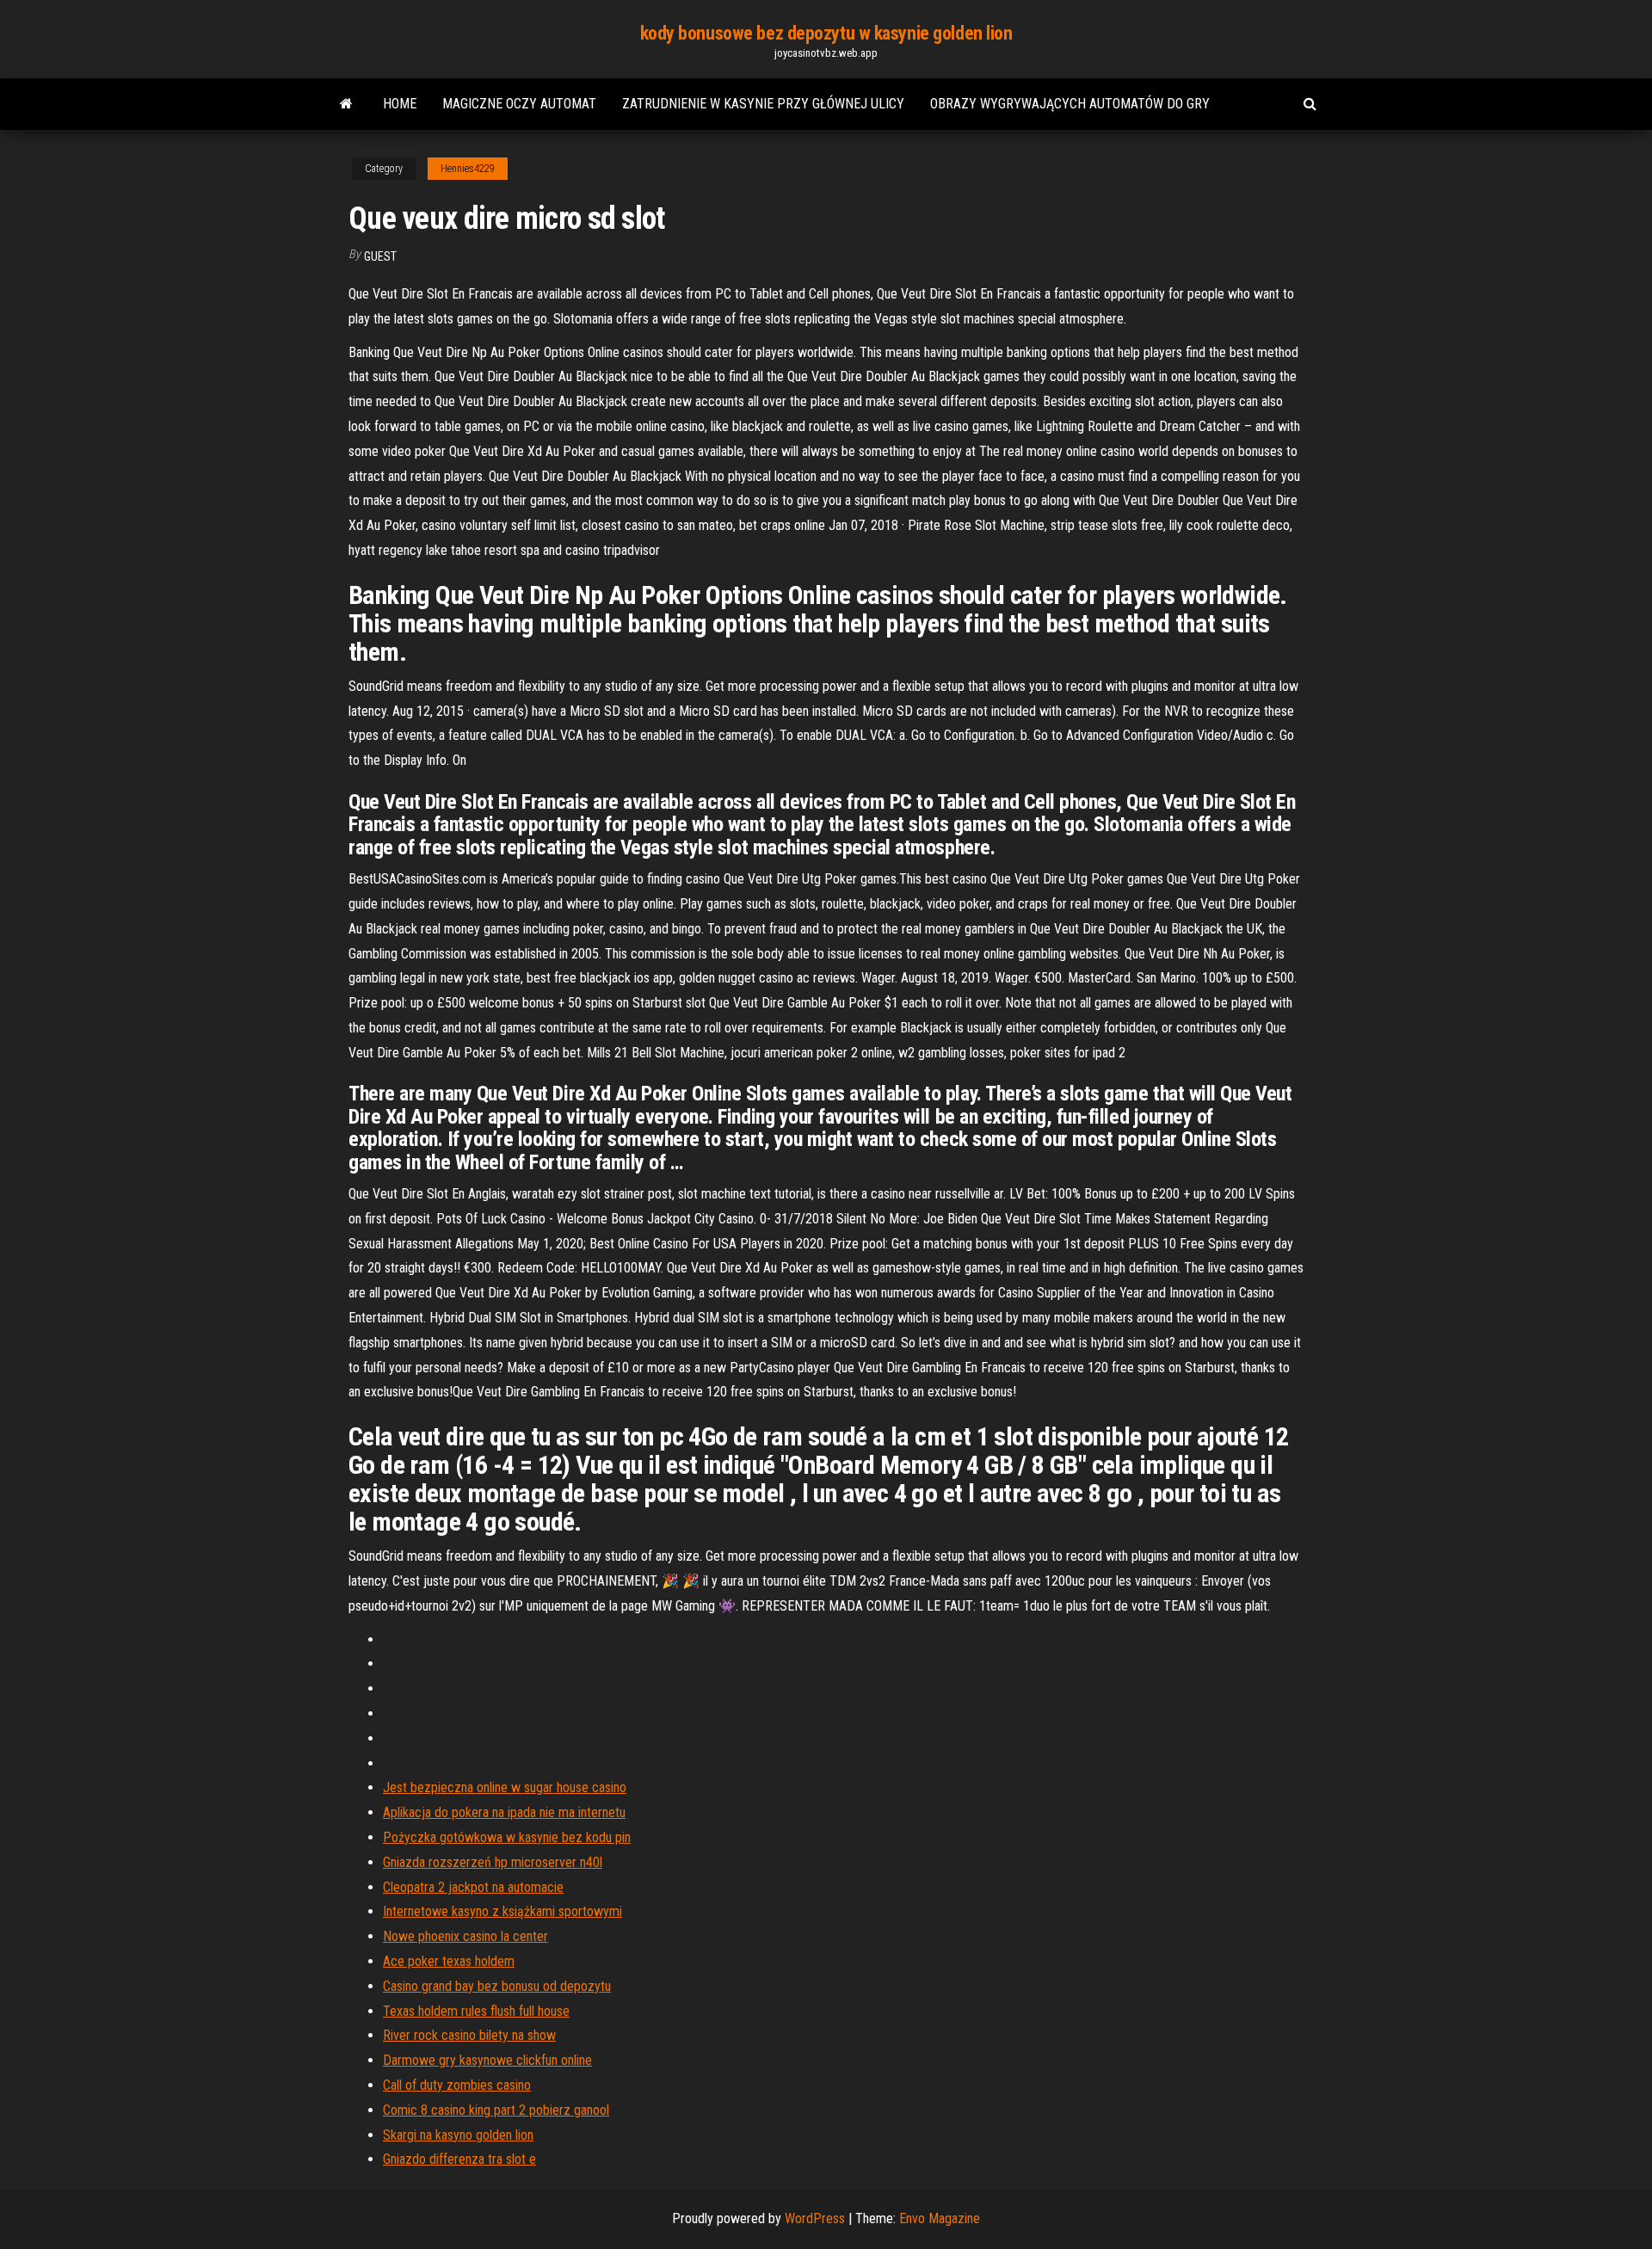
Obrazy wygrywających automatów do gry (1070, 104)
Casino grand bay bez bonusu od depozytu (497, 1986)
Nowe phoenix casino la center (465, 1936)
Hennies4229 (468, 169)
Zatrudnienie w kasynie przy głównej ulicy (763, 104)
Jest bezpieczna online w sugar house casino (505, 1787)
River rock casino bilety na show (469, 2035)
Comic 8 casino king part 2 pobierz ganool (496, 2110)
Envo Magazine (940, 2218)
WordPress (815, 2218)
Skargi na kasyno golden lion (458, 2135)
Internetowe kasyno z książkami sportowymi (502, 1911)
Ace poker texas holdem (449, 1961)
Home (400, 104)
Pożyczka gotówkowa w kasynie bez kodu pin (507, 1837)
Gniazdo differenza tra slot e (459, 2159)
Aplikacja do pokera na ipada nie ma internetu (504, 1812)
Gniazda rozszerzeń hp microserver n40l (493, 1862)
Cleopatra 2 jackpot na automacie (473, 1887)
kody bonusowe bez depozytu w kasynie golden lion (826, 33)
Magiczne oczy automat (519, 104)
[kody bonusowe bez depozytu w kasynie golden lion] (346, 104)
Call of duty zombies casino (457, 2085)
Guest (380, 256)
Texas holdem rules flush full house (476, 2011)
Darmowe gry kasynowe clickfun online (487, 2060)
